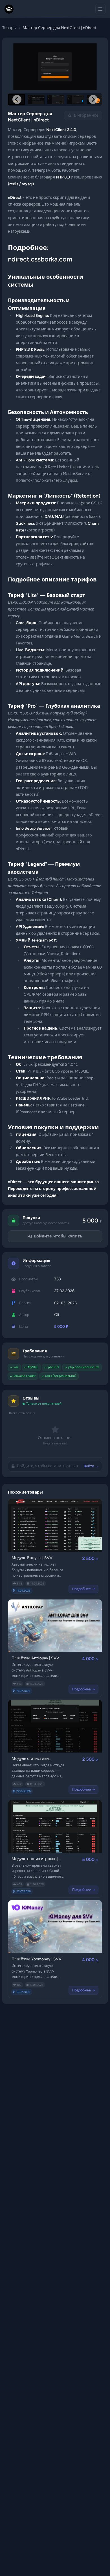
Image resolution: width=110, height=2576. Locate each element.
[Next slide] (93, 99)
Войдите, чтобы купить (58, 1236)
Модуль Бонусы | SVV (32, 1558)
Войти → (91, 1466)
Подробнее (82, 1589)
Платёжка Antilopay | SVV (35, 1658)
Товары (9, 28)
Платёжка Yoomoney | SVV (37, 1959)
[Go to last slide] (17, 99)
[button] (36, 99)
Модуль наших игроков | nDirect (35, 1859)
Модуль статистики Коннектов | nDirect (30, 1759)
